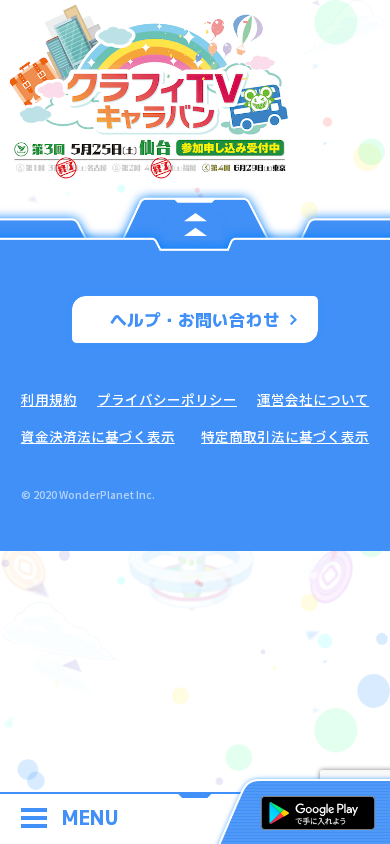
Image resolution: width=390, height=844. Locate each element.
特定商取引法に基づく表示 (285, 436)
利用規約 (49, 399)
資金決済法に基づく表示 (98, 436)
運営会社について (313, 399)
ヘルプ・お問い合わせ (195, 319)
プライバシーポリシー (167, 399)
